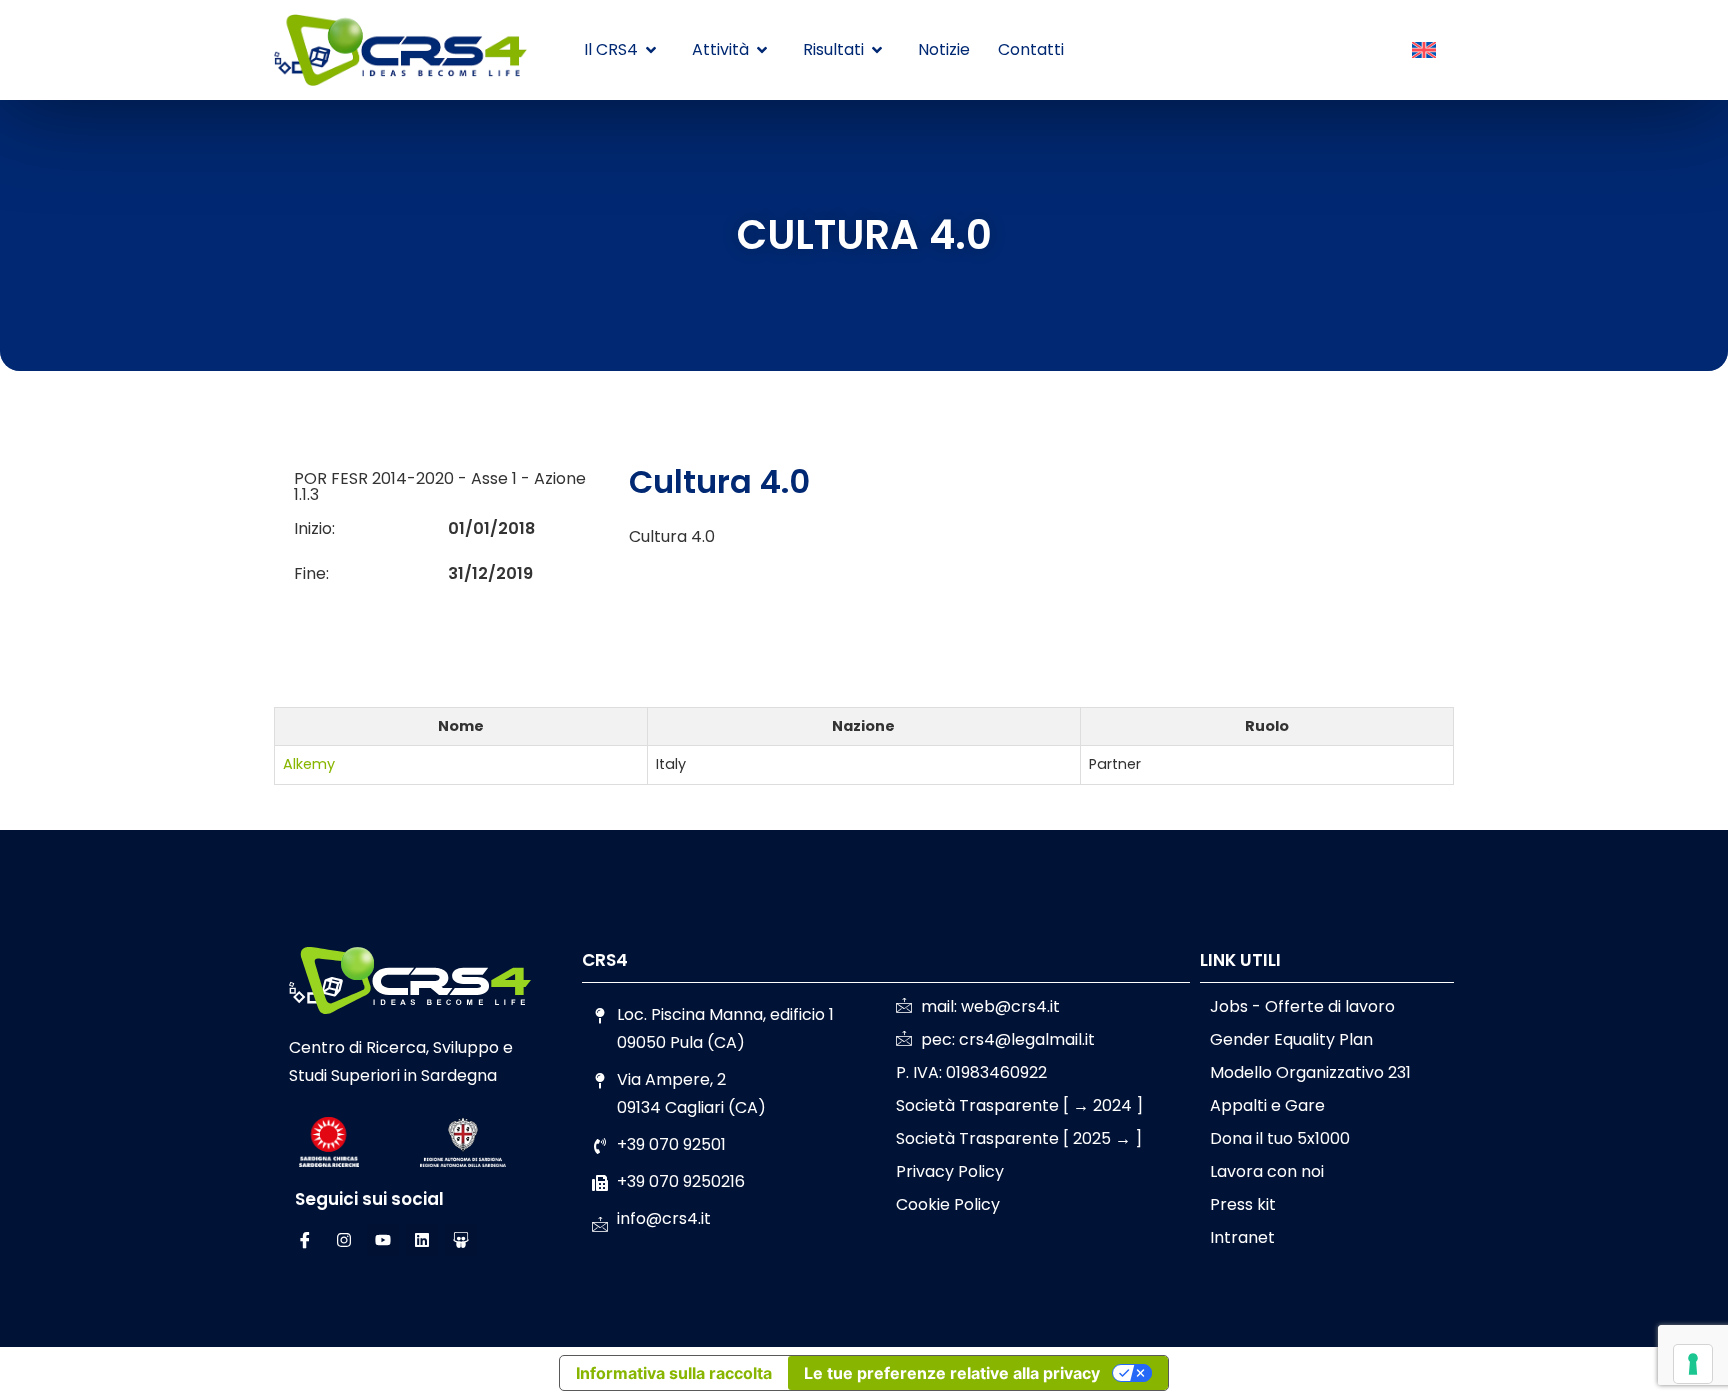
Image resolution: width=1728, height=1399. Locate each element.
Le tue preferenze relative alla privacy (952, 1373)
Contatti (1031, 49)
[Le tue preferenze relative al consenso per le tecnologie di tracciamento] (1693, 1364)
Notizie (944, 49)
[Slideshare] (461, 1240)
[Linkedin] (422, 1240)
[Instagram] (344, 1240)
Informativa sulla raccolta (674, 1373)
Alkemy (309, 764)
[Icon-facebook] (305, 1240)
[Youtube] (383, 1240)
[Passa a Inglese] (1424, 51)
